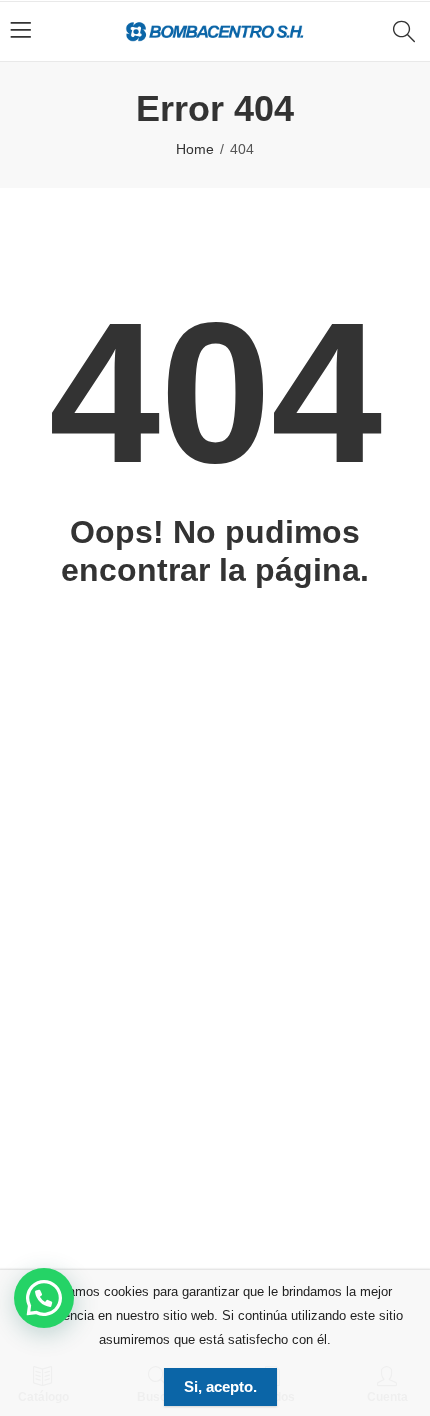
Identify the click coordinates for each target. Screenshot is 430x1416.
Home (195, 149)
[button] (44, 1298)
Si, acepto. (220, 1386)
